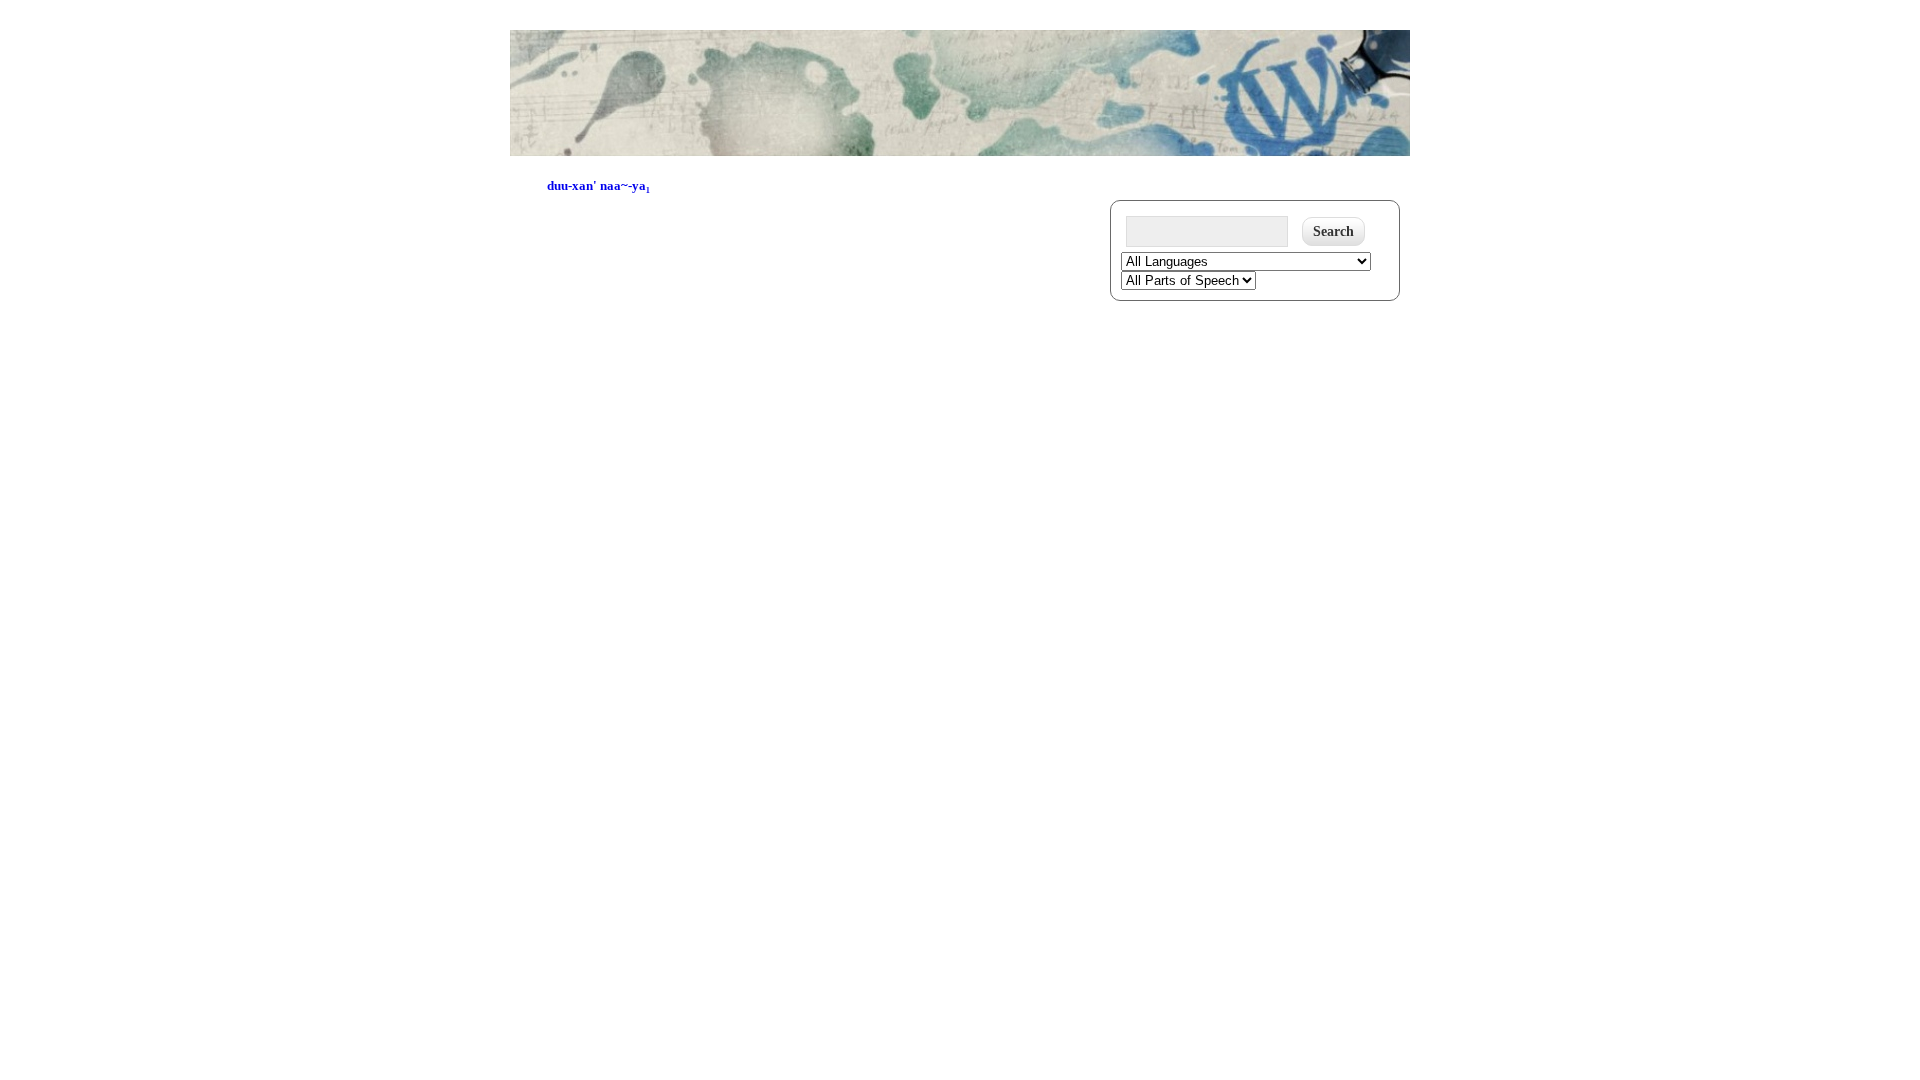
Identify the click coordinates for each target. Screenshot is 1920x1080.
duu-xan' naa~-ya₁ (598, 185)
